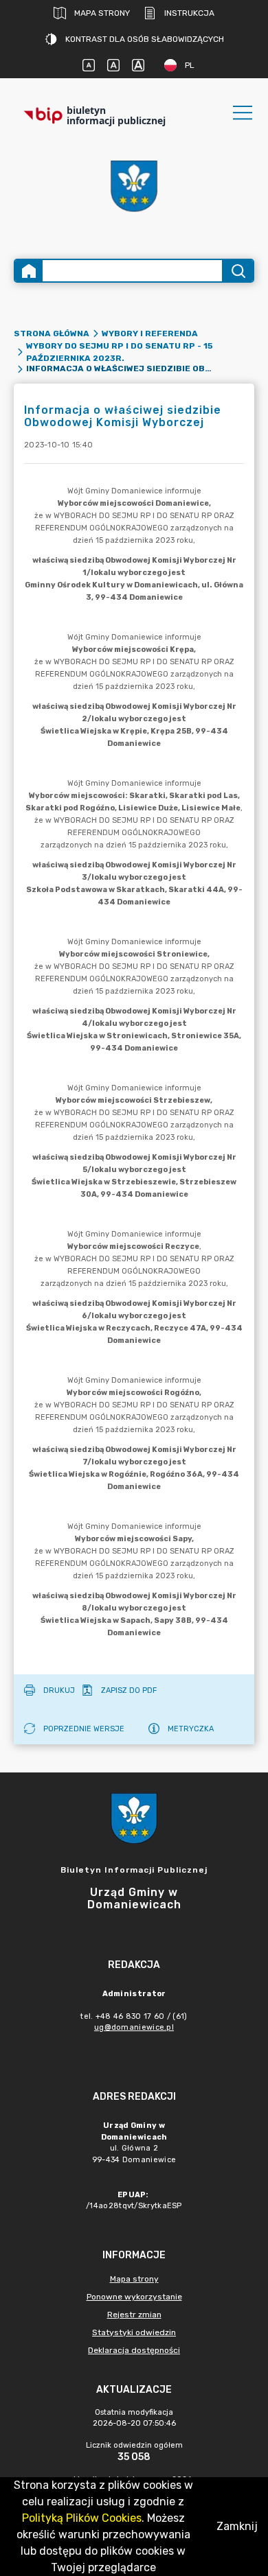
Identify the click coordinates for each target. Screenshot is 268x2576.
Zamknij (237, 2526)
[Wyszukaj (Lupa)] (237, 271)
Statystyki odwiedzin (134, 2332)
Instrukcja (189, 13)
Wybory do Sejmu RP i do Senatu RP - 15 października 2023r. (120, 352)
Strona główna (52, 333)
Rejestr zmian (134, 2315)
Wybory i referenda (150, 333)
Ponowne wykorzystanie (134, 2297)
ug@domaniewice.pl (134, 2027)
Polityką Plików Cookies (82, 2518)
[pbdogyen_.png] (134, 190)
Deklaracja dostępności (134, 2350)
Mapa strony (102, 13)
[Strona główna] (29, 271)
